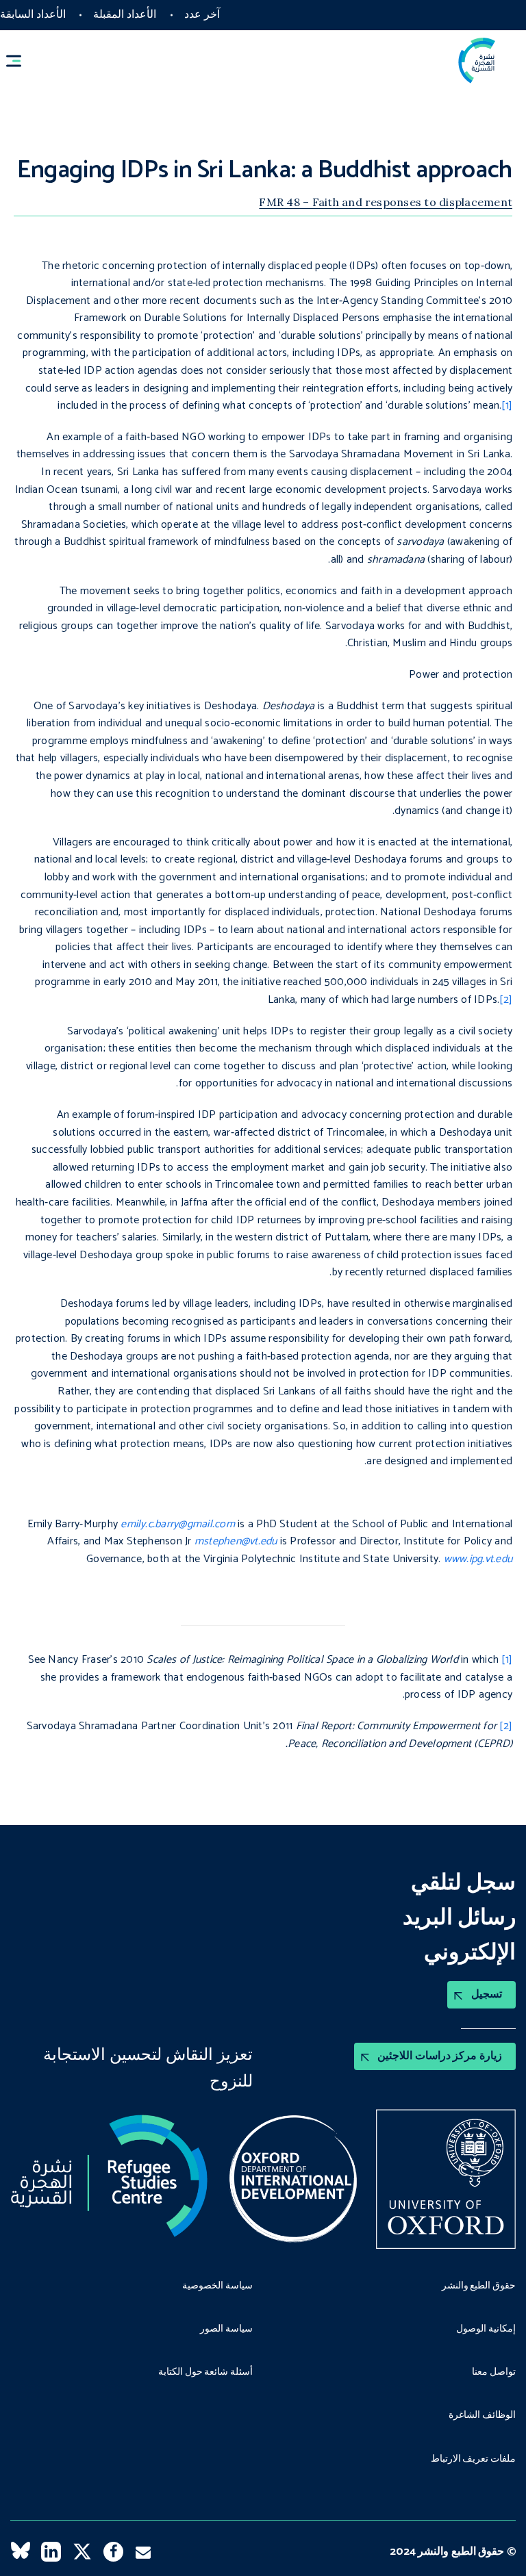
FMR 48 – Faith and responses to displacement (386, 202)
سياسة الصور (226, 2330)
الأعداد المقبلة (125, 15)
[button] (20, 61)
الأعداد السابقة (33, 15)
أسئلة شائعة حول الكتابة (205, 2373)
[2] (506, 1000)
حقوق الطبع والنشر (479, 2286)
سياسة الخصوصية (217, 2286)
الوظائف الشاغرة (482, 2416)
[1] (507, 406)
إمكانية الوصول (486, 2330)
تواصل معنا (494, 2373)
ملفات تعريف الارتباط (473, 2460)
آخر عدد (202, 15)
